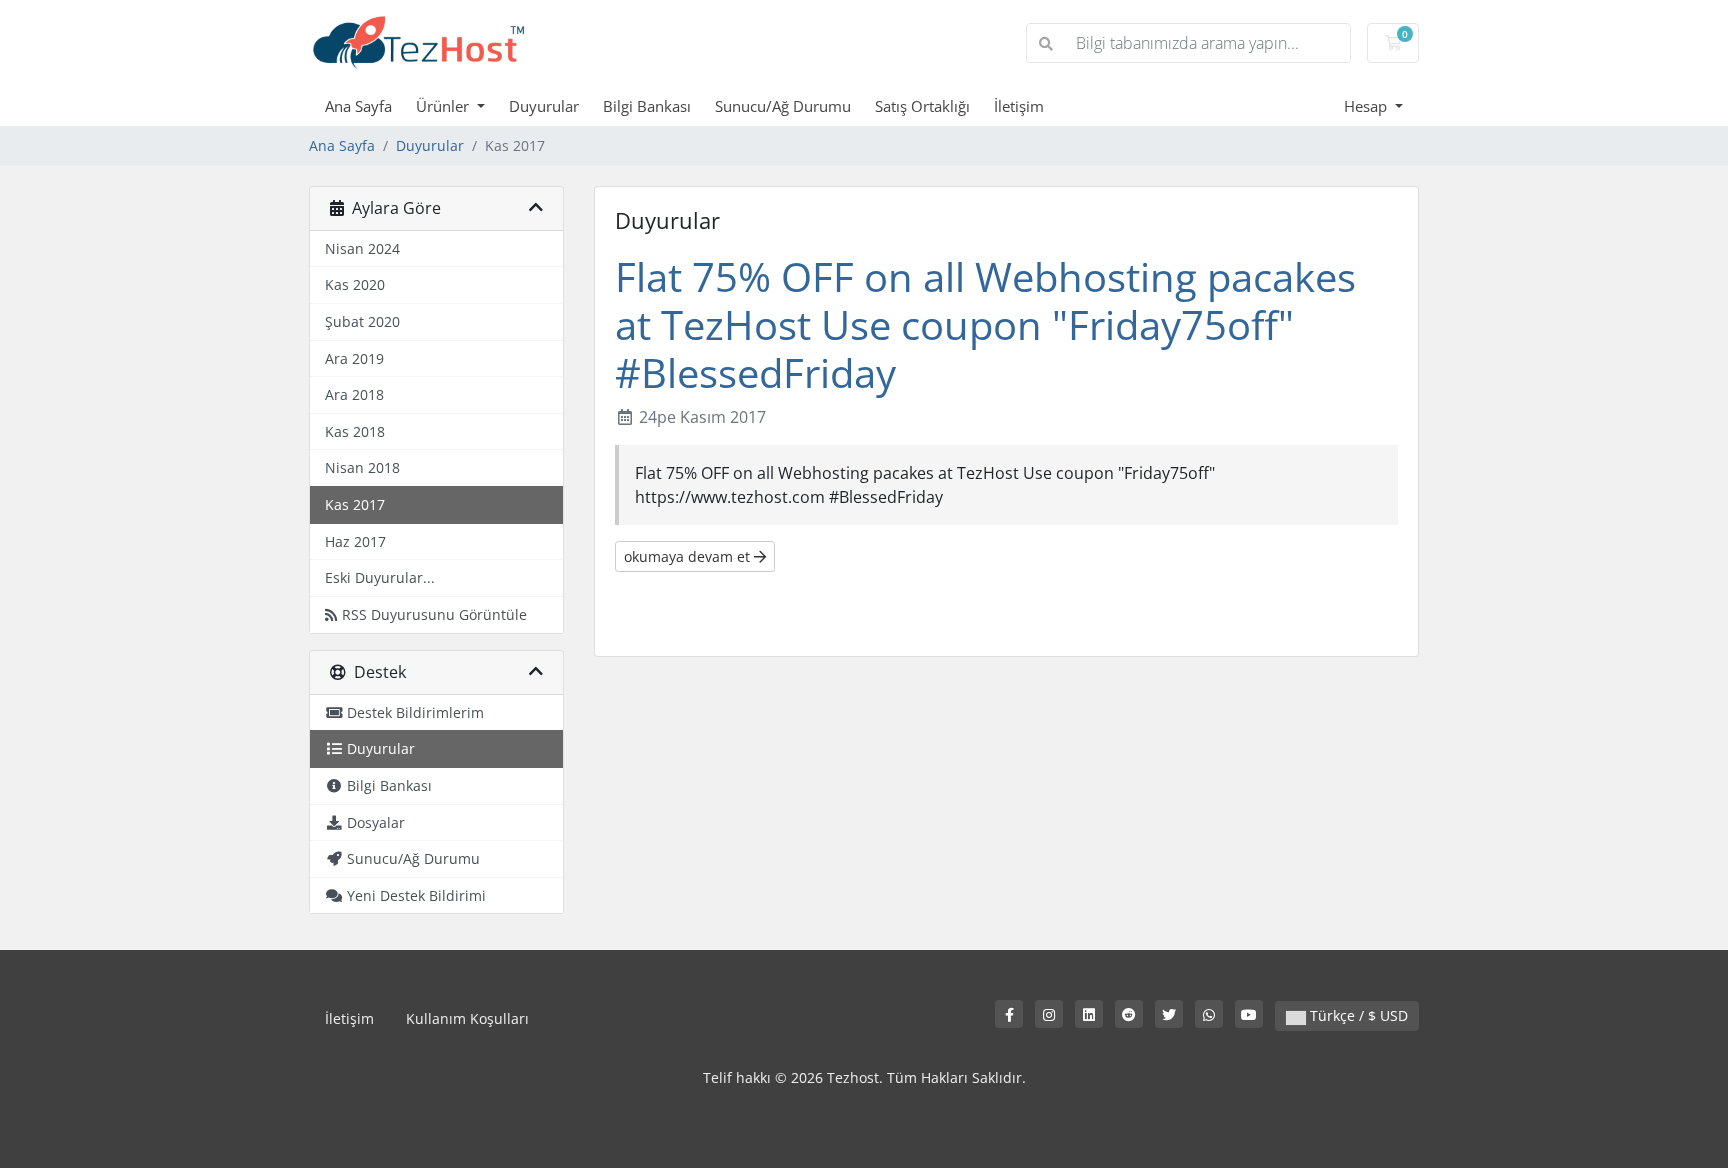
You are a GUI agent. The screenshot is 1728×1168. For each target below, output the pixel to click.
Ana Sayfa (358, 106)
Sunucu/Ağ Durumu (783, 106)
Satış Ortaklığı (922, 106)
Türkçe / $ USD (1357, 1015)
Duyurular (544, 106)
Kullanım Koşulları (467, 1018)
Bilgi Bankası (647, 106)
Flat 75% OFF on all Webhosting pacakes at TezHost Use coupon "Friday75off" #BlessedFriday (985, 324)
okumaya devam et (689, 556)
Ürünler (444, 106)
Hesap (1367, 106)
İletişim (1019, 106)
